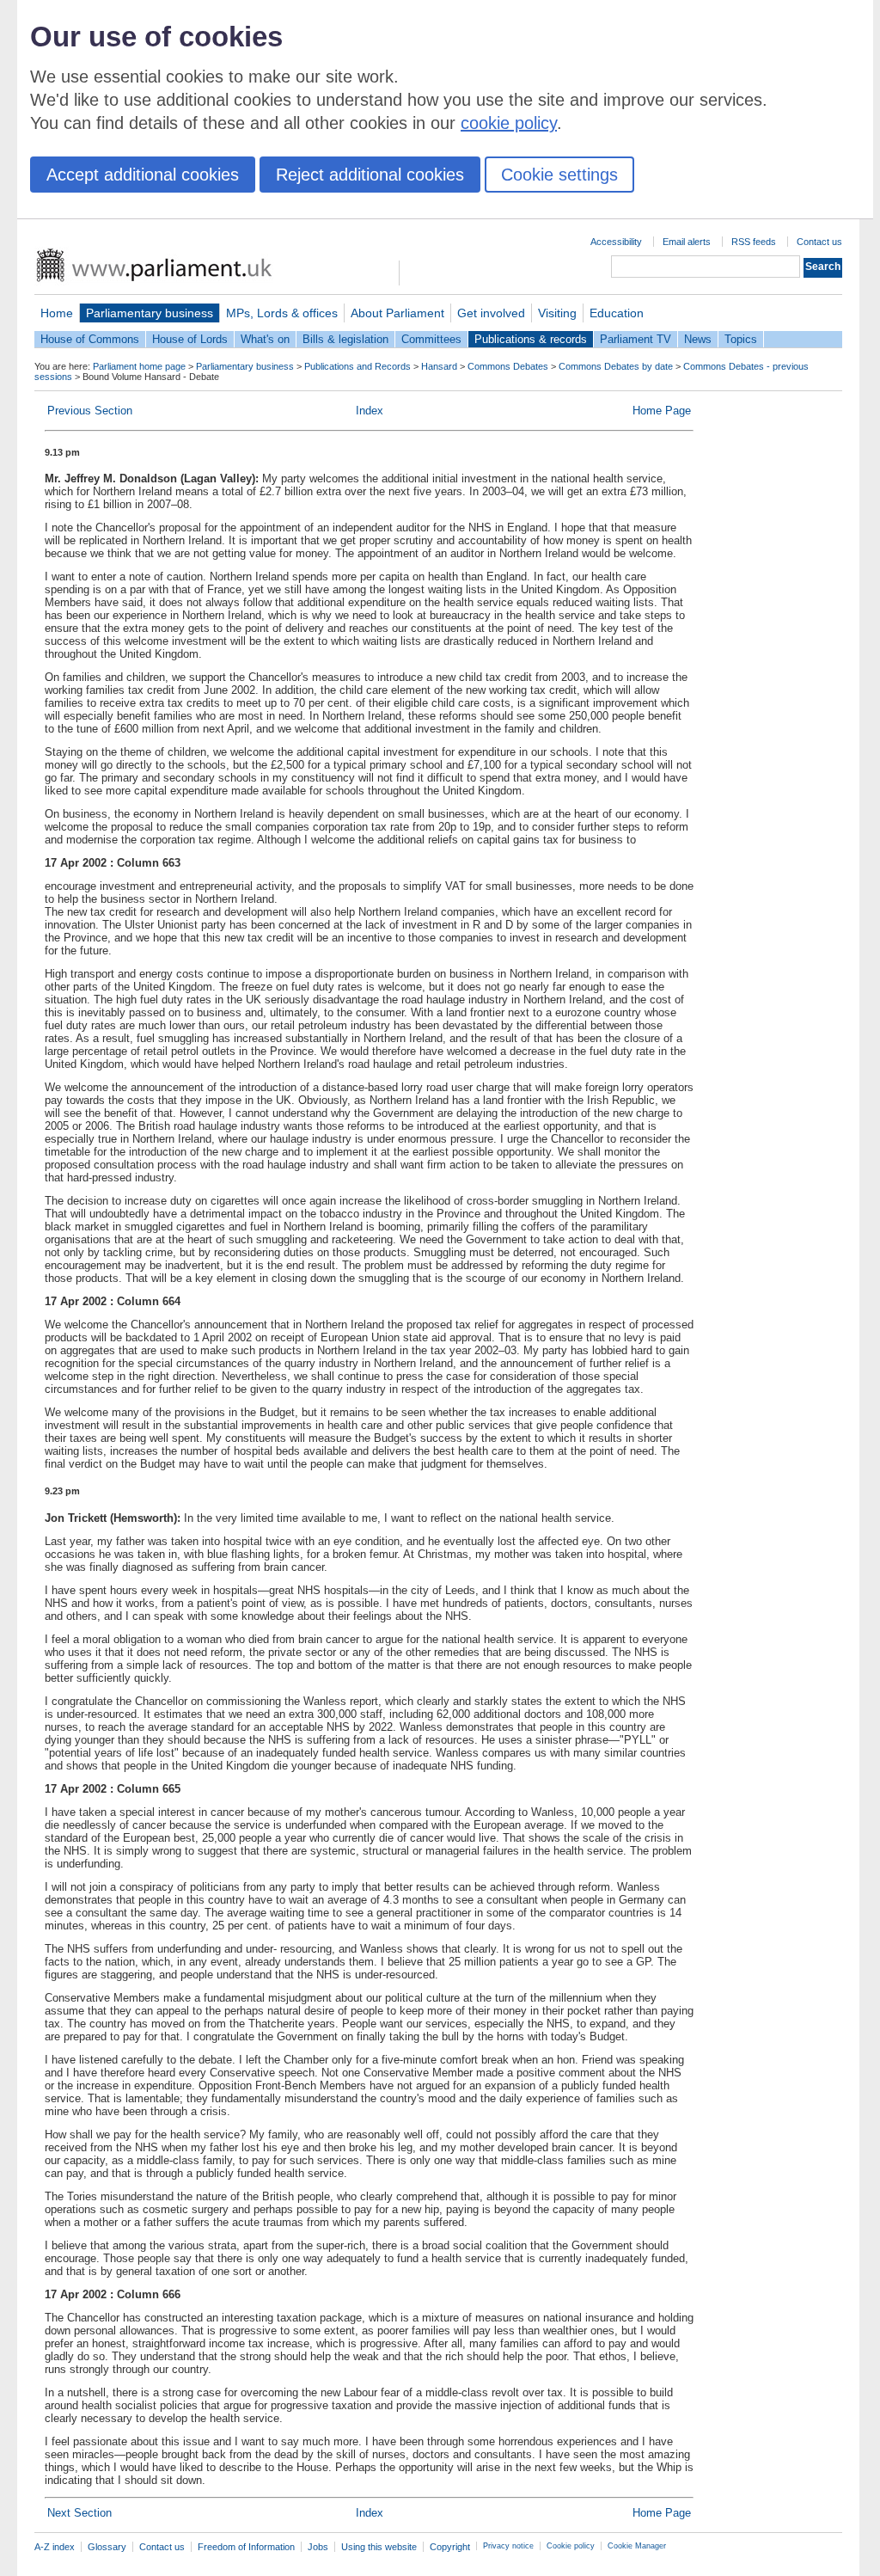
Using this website (379, 2547)
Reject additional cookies (370, 175)
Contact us (819, 242)
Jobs (318, 2547)
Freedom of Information (246, 2547)
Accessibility (616, 242)
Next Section (79, 2513)
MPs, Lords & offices (282, 313)
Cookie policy (571, 2546)
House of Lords (190, 339)
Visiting (557, 313)
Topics (741, 339)
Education (617, 313)
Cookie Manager (637, 2546)
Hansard (439, 366)
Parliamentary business (150, 313)
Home (57, 313)
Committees (431, 339)
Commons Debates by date (616, 366)
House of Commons (90, 339)
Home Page (662, 411)
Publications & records (531, 339)
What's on (265, 339)
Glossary (107, 2547)
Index (370, 411)
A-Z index (55, 2547)
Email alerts (687, 242)
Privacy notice (508, 2546)
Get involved (491, 313)
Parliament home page (139, 366)
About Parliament (397, 313)
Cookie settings (559, 175)
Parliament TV (636, 339)
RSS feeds (754, 242)
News (698, 339)
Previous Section (90, 411)
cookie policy (509, 123)
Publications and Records (357, 366)
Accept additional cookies (143, 175)
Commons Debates (508, 366)
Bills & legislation (345, 339)
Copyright (450, 2547)
